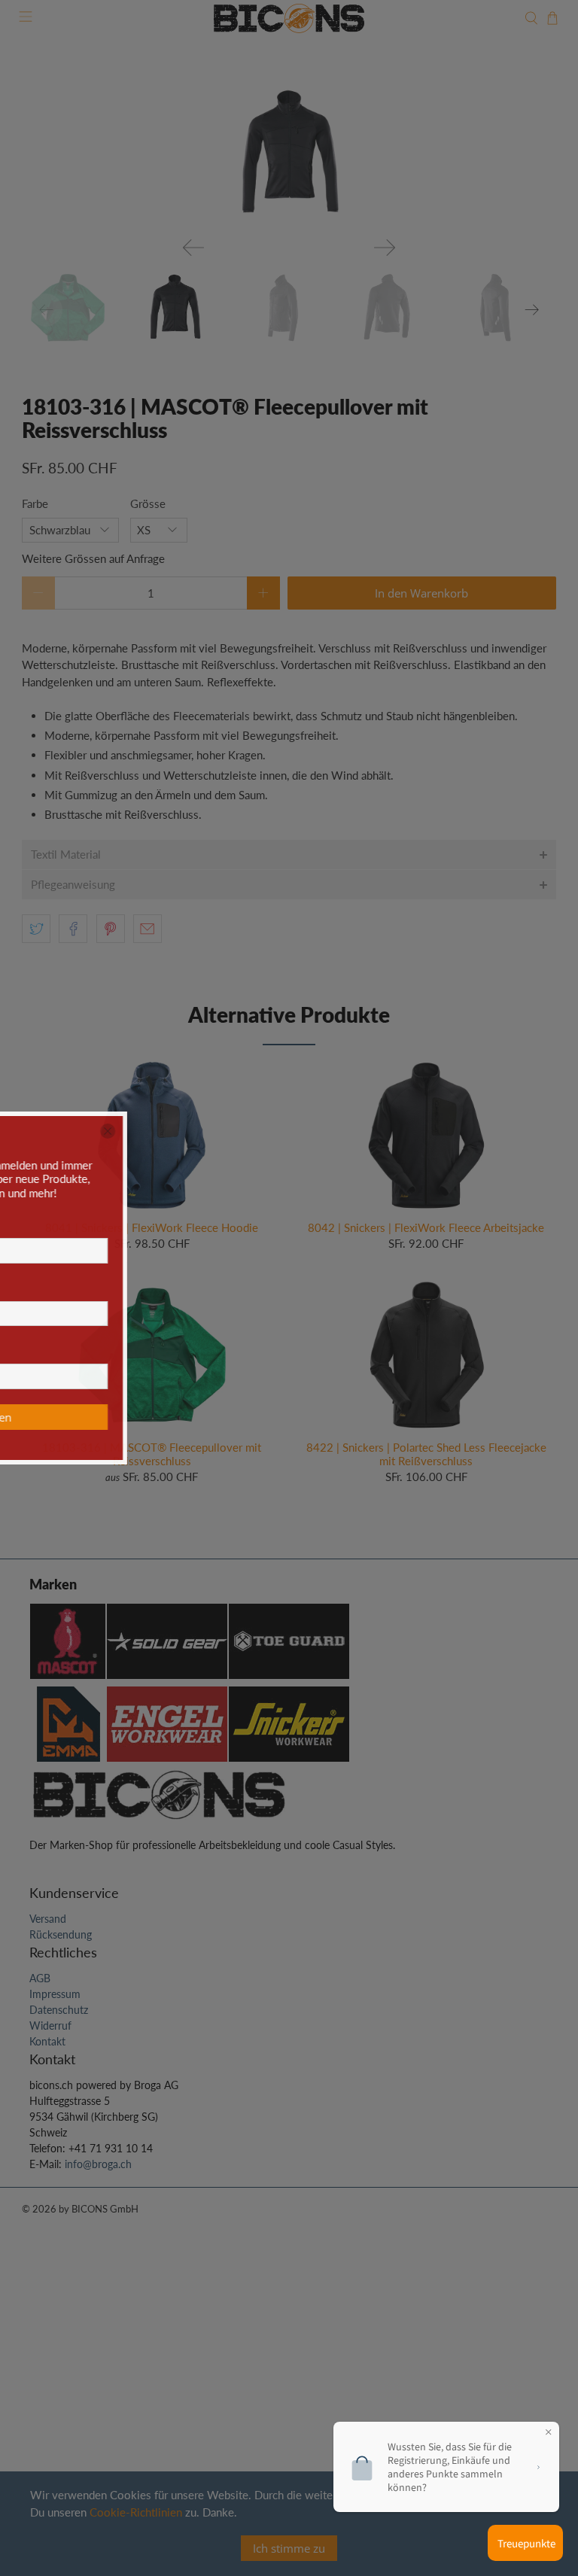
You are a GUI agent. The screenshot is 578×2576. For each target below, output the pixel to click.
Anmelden (367, 1417)
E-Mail (263, 1349)
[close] (489, 1131)
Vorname (266, 1224)
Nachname (270, 1287)
